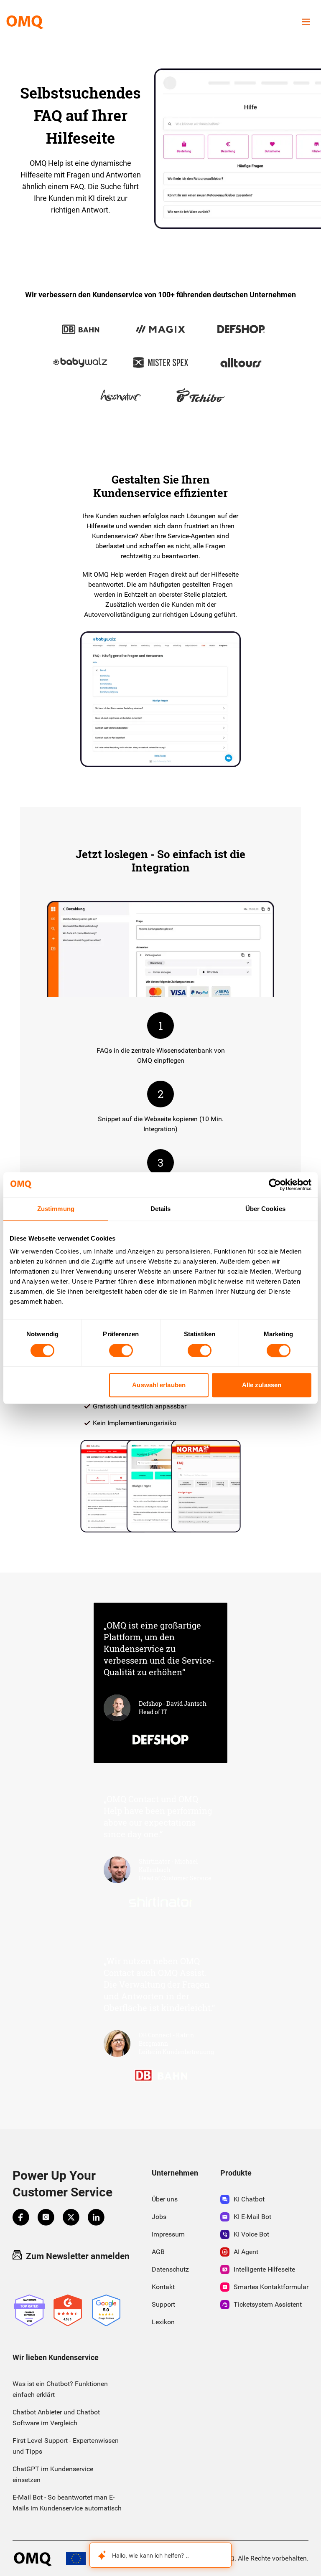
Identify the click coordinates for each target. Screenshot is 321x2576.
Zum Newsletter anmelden (78, 2256)
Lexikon (163, 2322)
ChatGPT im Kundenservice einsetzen (53, 2474)
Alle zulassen (262, 1385)
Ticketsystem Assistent (268, 2304)
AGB (158, 2252)
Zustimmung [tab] (56, 1209)
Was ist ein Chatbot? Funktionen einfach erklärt (60, 2389)
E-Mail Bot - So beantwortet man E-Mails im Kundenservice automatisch (67, 2503)
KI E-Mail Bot (252, 2217)
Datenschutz (170, 2269)
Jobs (159, 2217)
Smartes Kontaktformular (271, 2287)
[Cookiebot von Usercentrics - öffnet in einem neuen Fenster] (275, 1185)
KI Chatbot (249, 2199)
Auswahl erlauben (159, 1385)
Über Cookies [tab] (265, 1209)
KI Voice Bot (251, 2234)
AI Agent (246, 2252)
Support (163, 2304)
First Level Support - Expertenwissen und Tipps (66, 2446)
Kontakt (163, 2287)
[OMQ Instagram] (46, 2217)
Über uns (165, 2199)
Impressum (168, 2234)
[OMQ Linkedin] (96, 2217)
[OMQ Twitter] (71, 2217)
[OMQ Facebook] (21, 2217)
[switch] (121, 1350)
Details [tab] (161, 1209)
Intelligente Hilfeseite (264, 2269)
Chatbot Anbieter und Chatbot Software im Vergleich (56, 2418)
